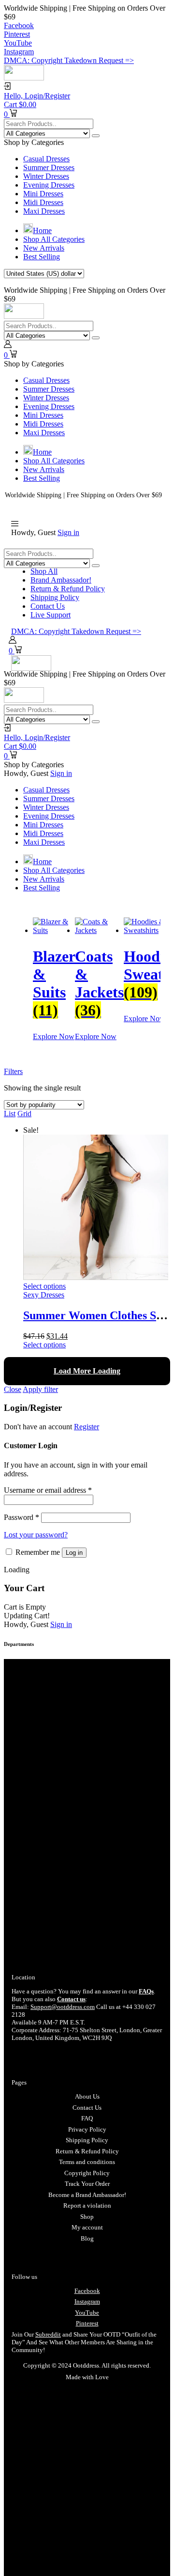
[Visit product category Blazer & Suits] (54, 930)
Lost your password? (36, 1535)
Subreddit (48, 2334)
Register (87, 1427)
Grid (24, 1114)
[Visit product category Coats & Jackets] (99, 930)
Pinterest (87, 2323)
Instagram (87, 2301)
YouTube (87, 2313)
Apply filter (40, 1389)
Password (22, 1517)
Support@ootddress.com (63, 2007)
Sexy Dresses (44, 1295)
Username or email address (48, 1490)
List (10, 1114)
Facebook (87, 2291)
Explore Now (54, 1036)
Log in (74, 1553)
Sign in (68, 532)
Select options (44, 1286)
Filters (13, 1071)
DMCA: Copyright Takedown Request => (69, 60)
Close (13, 1389)
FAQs (146, 1991)
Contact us (71, 1999)
